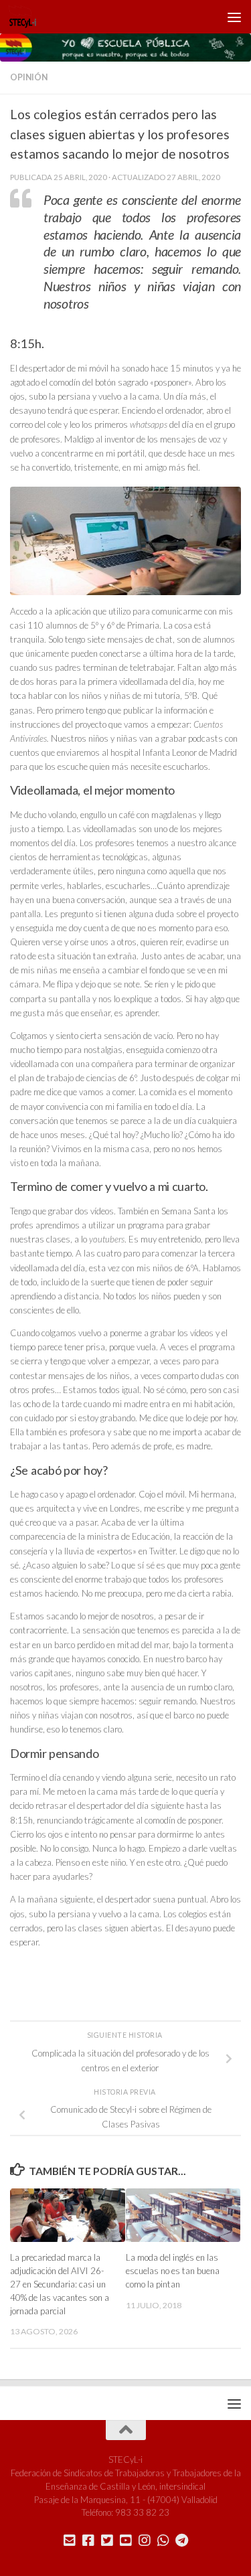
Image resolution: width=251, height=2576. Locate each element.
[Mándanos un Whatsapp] (163, 2541)
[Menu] (234, 17)
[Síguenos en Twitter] (107, 2541)
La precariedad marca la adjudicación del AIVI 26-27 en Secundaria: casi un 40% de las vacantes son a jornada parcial (60, 2284)
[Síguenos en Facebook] (88, 2541)
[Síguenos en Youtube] (126, 2541)
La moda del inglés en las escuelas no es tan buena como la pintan (173, 2271)
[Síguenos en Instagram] (145, 2541)
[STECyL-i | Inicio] (27, 17)
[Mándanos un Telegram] (182, 2541)
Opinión (29, 77)
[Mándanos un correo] (70, 2541)
